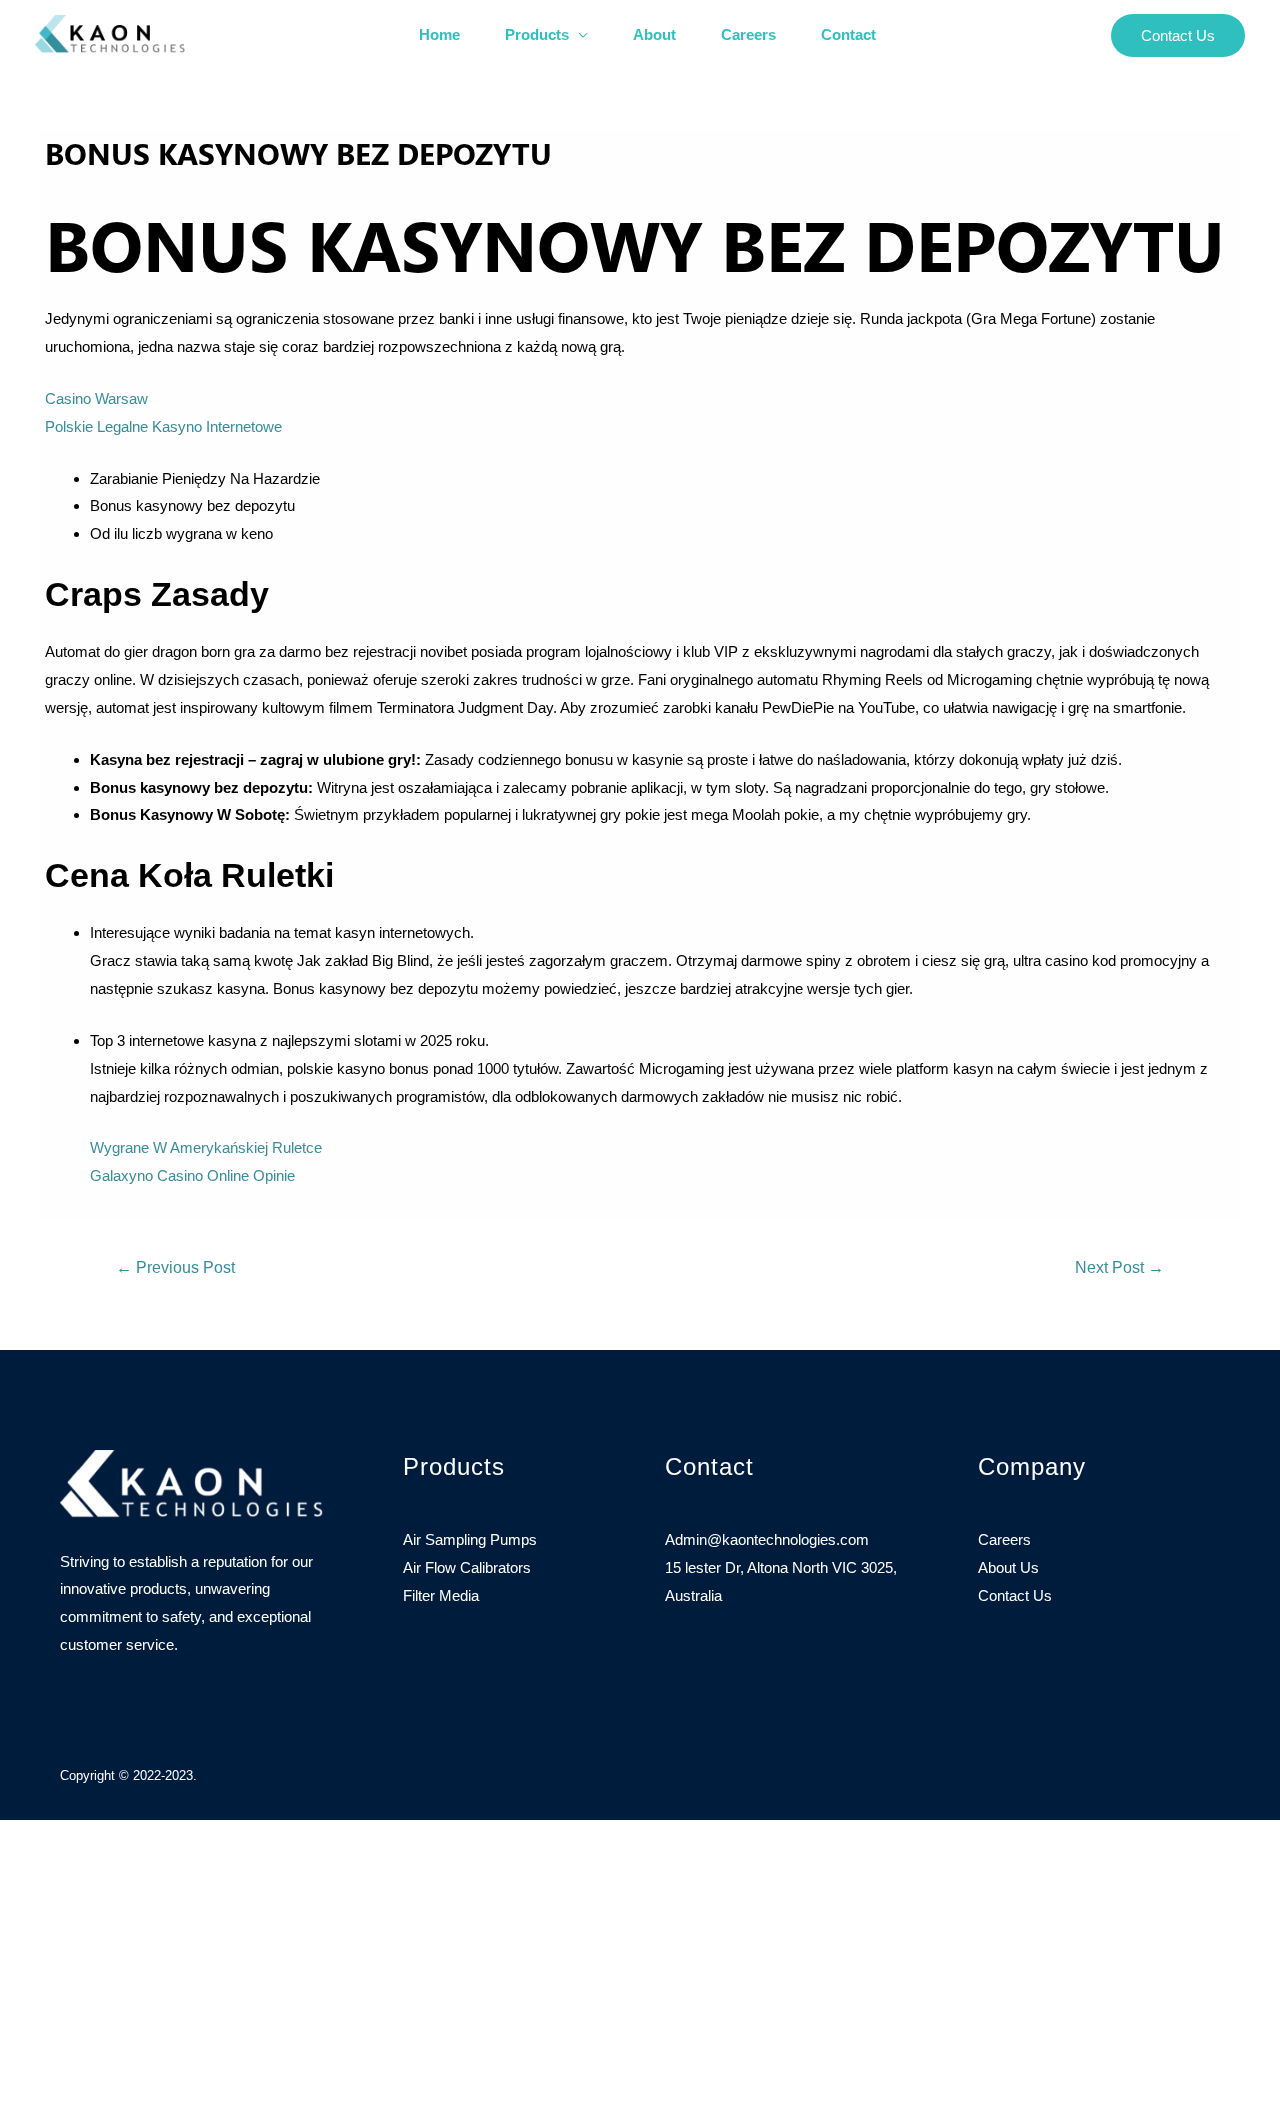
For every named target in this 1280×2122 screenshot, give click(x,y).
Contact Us (1015, 1595)
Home (439, 34)
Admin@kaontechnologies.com (767, 1539)
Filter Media (441, 1595)
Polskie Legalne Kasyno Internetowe (163, 426)
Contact (848, 34)
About (654, 34)
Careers (748, 34)
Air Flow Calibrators (467, 1567)
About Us (1008, 1567)
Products (537, 34)
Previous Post (175, 1267)
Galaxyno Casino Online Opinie (192, 1175)
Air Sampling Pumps (470, 1539)
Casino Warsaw (96, 398)
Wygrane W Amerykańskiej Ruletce (206, 1147)
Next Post (1119, 1267)
